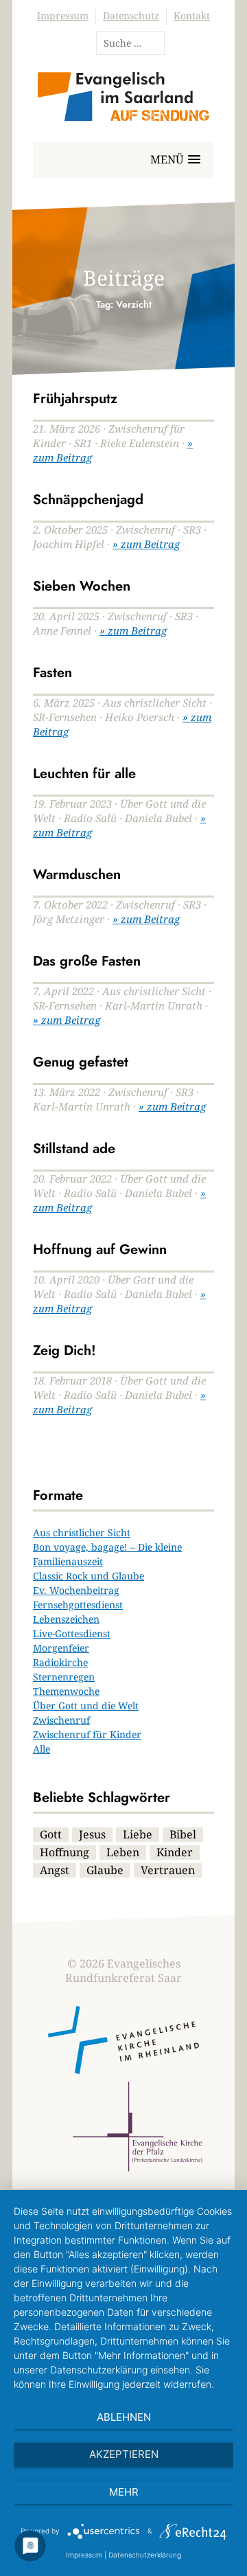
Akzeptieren (124, 2454)
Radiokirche (60, 1662)
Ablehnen (124, 2417)
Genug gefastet (81, 1062)
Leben (123, 1852)
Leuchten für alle (84, 774)
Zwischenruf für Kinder (87, 1734)
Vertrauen (168, 1870)
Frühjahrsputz (75, 399)
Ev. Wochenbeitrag (76, 1590)
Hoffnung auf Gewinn (100, 1250)
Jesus (92, 1834)
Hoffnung (64, 1852)
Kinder (175, 1852)
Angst (55, 1870)
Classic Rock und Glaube (89, 1576)
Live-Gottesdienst (72, 1633)
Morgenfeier (61, 1648)
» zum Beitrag (146, 544)
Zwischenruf (61, 1720)
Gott (51, 1834)
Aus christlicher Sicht (82, 1532)
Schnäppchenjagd (88, 500)
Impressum (63, 15)
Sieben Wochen (82, 586)
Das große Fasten (87, 961)
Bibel (183, 1834)
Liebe (138, 1834)
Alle (42, 1749)
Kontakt (192, 15)
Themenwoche (66, 1691)
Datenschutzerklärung (145, 2555)
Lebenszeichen (66, 1619)
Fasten (52, 673)
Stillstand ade (74, 1149)
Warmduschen (77, 875)
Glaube (105, 1870)
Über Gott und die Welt (86, 1706)
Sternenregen (64, 1677)
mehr (124, 2492)
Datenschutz (131, 15)
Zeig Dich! (64, 1350)
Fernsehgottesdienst (78, 1605)
